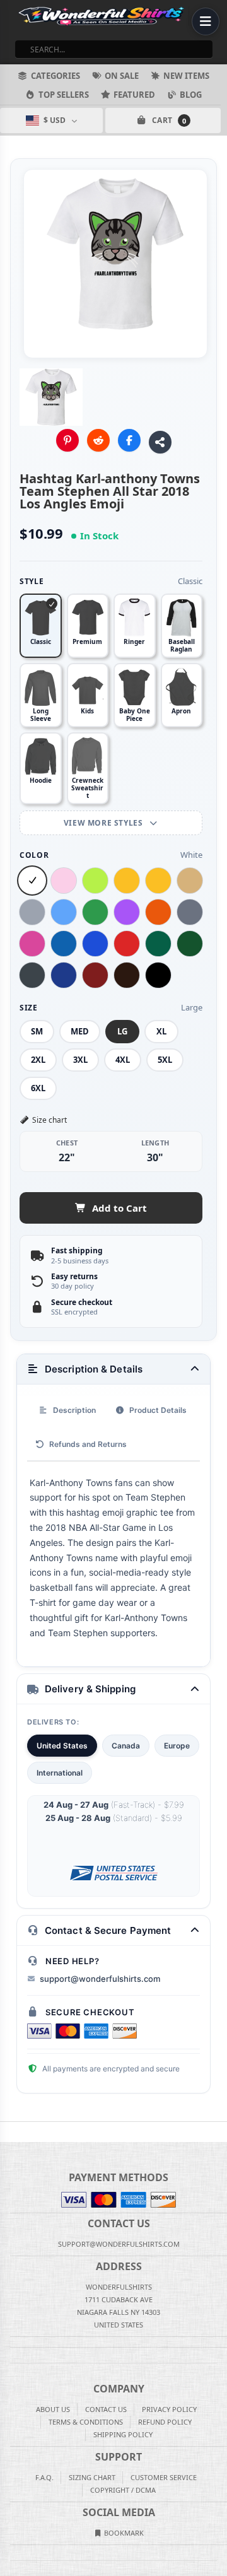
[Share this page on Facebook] (129, 440)
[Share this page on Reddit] (98, 440)
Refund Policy (165, 2422)
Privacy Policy (169, 2409)
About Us (53, 2409)
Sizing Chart (92, 2477)
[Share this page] (160, 442)
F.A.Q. (44, 2477)
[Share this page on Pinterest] (67, 440)
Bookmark (123, 2533)
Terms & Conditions (86, 2422)
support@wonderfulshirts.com (100, 1979)
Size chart (49, 1120)
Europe (177, 1746)
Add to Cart (119, 1208)
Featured (134, 95)
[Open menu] (206, 21)
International (60, 1773)
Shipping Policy (123, 2434)
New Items (186, 76)
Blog (191, 95)
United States (62, 1746)
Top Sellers (64, 95)
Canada (126, 1746)
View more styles (104, 823)
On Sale (122, 76)
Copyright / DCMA (123, 2490)
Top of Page (218, 2132)
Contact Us (106, 2409)
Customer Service (164, 2477)
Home (9, 2132)
